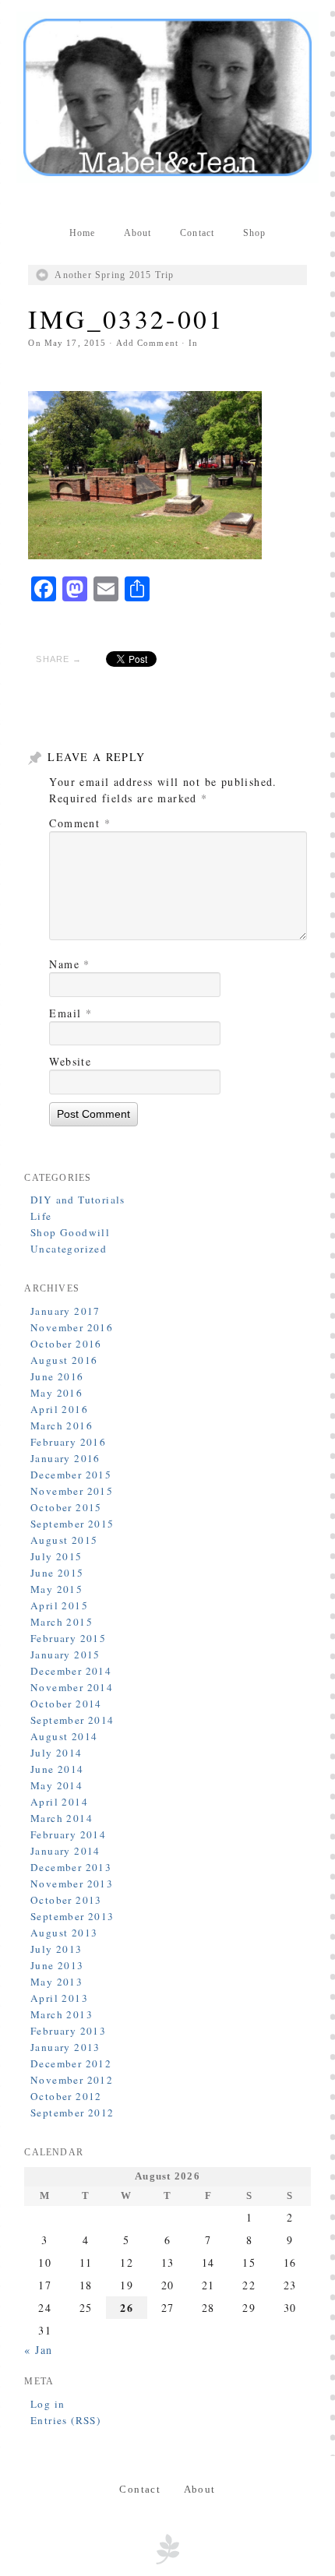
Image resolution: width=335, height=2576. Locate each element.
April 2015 (59, 1605)
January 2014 (65, 1851)
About (138, 233)
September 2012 (72, 2113)
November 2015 (72, 1491)
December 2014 (71, 1671)
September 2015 (72, 1524)
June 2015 (57, 1573)
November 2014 (72, 1687)
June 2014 (57, 1769)
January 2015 (65, 1654)
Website (70, 1061)
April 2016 (59, 1409)
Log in (48, 2404)
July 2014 (56, 1753)
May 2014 (56, 1785)
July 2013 (56, 1949)
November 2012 (72, 2080)
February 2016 (68, 1442)
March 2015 (62, 1622)
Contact (197, 233)
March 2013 (62, 2014)
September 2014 (72, 1720)
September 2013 (72, 1916)
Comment (80, 823)
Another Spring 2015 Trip (114, 275)
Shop (255, 233)
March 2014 (62, 1818)
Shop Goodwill (70, 1232)
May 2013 (56, 1982)
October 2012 (66, 2096)
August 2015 (64, 1540)
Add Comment (147, 343)
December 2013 (71, 1867)
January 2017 (65, 1311)
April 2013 (59, 1998)
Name (69, 964)
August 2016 (64, 1360)
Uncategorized (69, 1249)
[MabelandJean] (167, 97)
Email (71, 1013)
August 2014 (64, 1736)
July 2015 (56, 1556)
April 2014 (59, 1802)
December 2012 (71, 2063)
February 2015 (68, 1638)
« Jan (38, 2350)
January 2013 (65, 2047)
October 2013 (66, 1900)
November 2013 (72, 1884)
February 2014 (68, 1834)
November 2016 (72, 1327)
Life (41, 1216)
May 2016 (56, 1393)
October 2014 (66, 1704)
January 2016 (65, 1458)
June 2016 (57, 1376)
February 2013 (68, 2031)
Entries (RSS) (65, 2420)
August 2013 (64, 1933)
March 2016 (62, 1425)
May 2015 (56, 1589)
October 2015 (66, 1507)
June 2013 (57, 1965)
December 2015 (71, 1475)
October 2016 (66, 1344)
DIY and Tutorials (78, 1200)
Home (83, 233)
